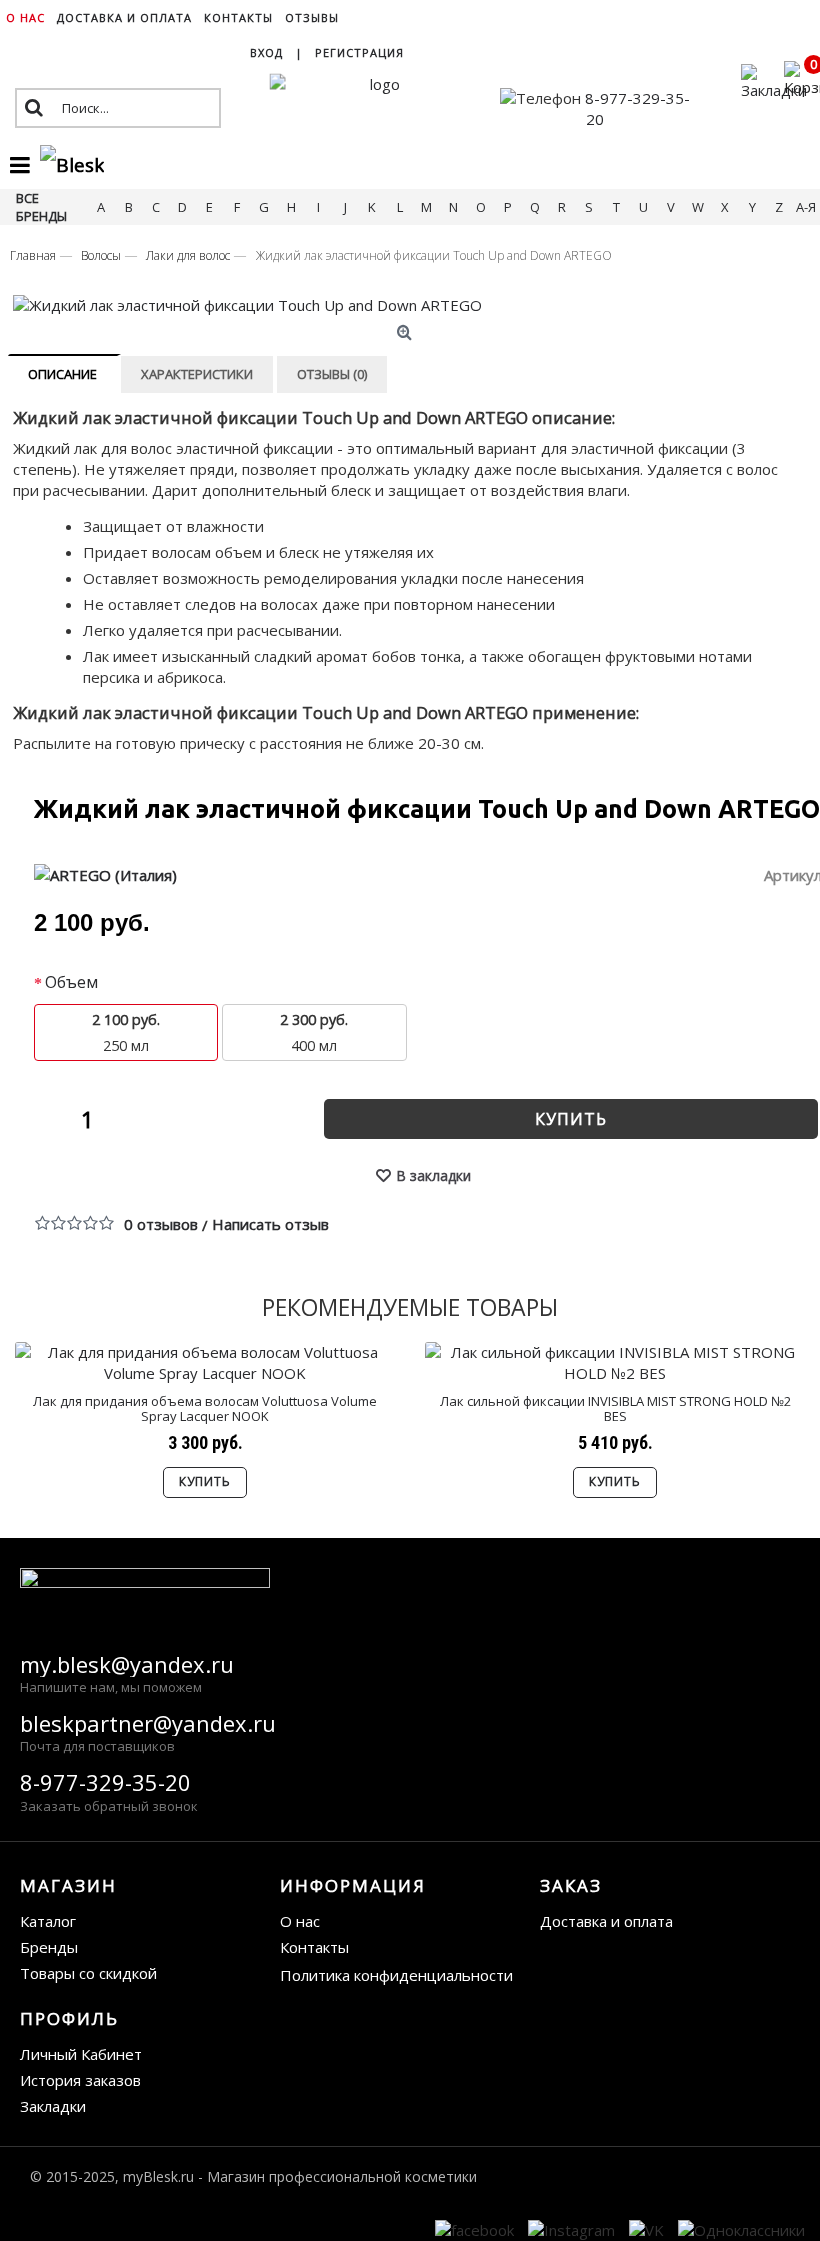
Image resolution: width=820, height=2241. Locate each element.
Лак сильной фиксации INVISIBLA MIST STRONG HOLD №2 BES (615, 1408)
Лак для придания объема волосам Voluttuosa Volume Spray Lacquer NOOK (205, 1408)
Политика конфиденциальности (396, 1975)
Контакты (314, 1947)
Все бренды (41, 207)
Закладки (53, 2106)
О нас (300, 1921)
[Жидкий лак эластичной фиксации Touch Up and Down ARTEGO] (407, 305)
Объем (71, 982)
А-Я (806, 207)
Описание (62, 374)
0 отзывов (161, 1224)
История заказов (80, 2080)
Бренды (49, 1947)
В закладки (433, 1175)
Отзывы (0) (332, 374)
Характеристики (197, 374)
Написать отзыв (270, 1224)
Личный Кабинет (81, 2054)
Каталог (48, 1921)
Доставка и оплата (606, 1921)
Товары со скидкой (88, 1973)
